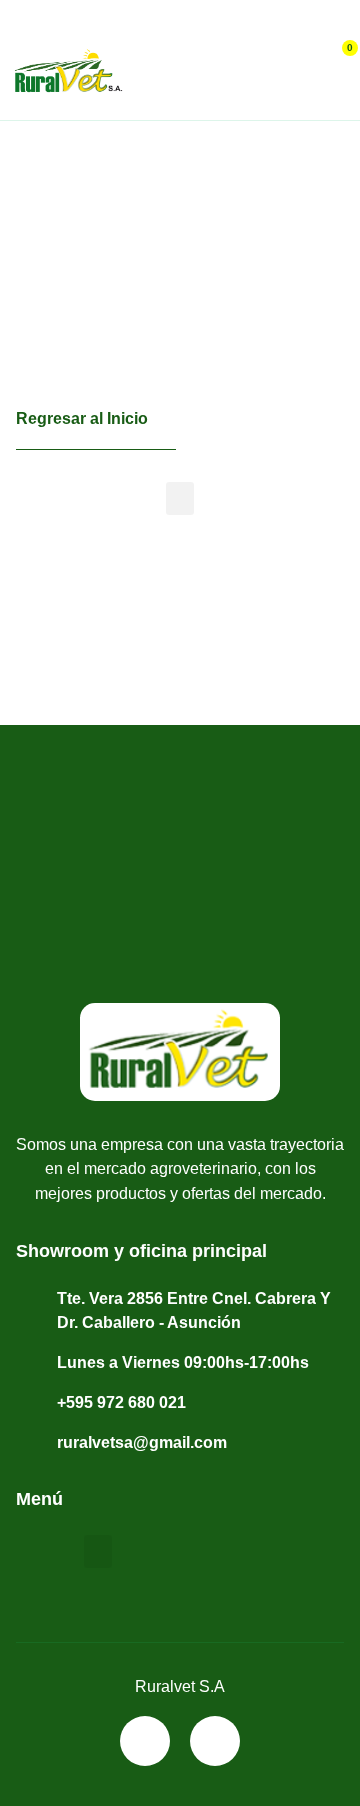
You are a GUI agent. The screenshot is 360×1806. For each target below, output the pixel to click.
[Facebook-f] (145, 1741)
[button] (22, 26)
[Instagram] (215, 1741)
